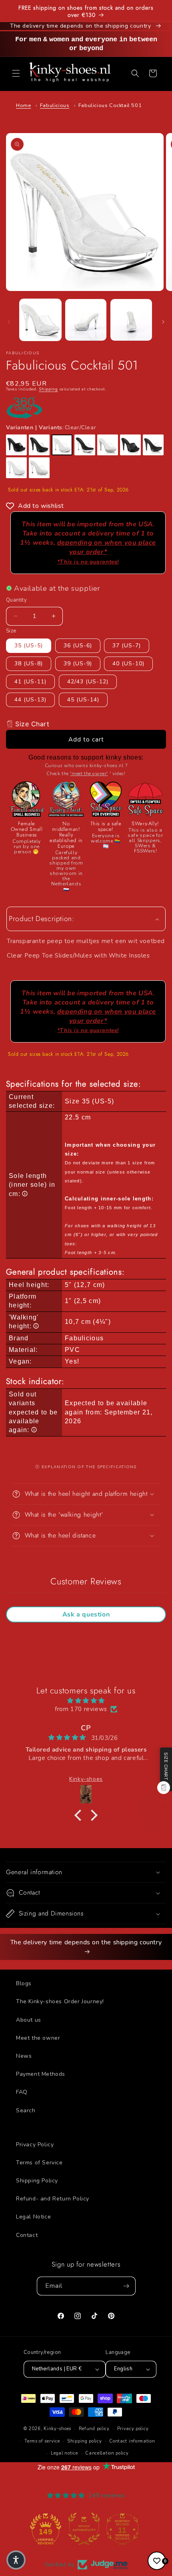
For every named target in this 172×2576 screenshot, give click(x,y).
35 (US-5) (29, 646)
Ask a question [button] (86, 1614)
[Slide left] (9, 322)
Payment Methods (41, 2074)
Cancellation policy (107, 2453)
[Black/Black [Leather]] (130, 445)
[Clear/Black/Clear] (85, 445)
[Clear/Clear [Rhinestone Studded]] (16, 468)
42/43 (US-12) (88, 682)
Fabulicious (55, 105)
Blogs (24, 1983)
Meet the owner (38, 2038)
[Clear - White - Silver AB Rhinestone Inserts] (39, 468)
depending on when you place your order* (107, 552)
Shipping (48, 389)
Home (23, 105)
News (24, 2056)
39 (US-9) (78, 664)
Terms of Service (39, 2163)
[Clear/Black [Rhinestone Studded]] (153, 445)
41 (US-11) (30, 682)
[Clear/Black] (39, 445)
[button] (16, 73)
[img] (86, 1701)
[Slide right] (163, 322)
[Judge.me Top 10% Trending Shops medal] (124, 2529)
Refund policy (94, 2429)
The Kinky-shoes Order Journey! (60, 2001)
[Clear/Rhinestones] (108, 445)
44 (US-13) (30, 700)
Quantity (16, 600)
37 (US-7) (127, 646)
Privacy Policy (35, 2145)
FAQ (22, 2092)
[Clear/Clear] (62, 445)
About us (29, 2020)
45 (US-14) (83, 700)
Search (26, 2110)
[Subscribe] (126, 2286)
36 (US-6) (78, 646)
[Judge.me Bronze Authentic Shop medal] (48, 2529)
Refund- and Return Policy (53, 2199)
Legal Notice (33, 2217)
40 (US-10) (128, 664)
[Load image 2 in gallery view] (86, 320)
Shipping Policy (37, 2181)
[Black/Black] (16, 445)
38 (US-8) (29, 664)
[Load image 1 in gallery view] (40, 320)
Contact (27, 2235)
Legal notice (64, 2453)
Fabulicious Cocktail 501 (110, 105)
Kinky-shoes (57, 2429)
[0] (157, 2561)
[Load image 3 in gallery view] (131, 320)
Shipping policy (85, 2441)
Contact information (132, 2441)
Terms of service (42, 2441)
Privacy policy (133, 2429)
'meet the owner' (89, 774)
